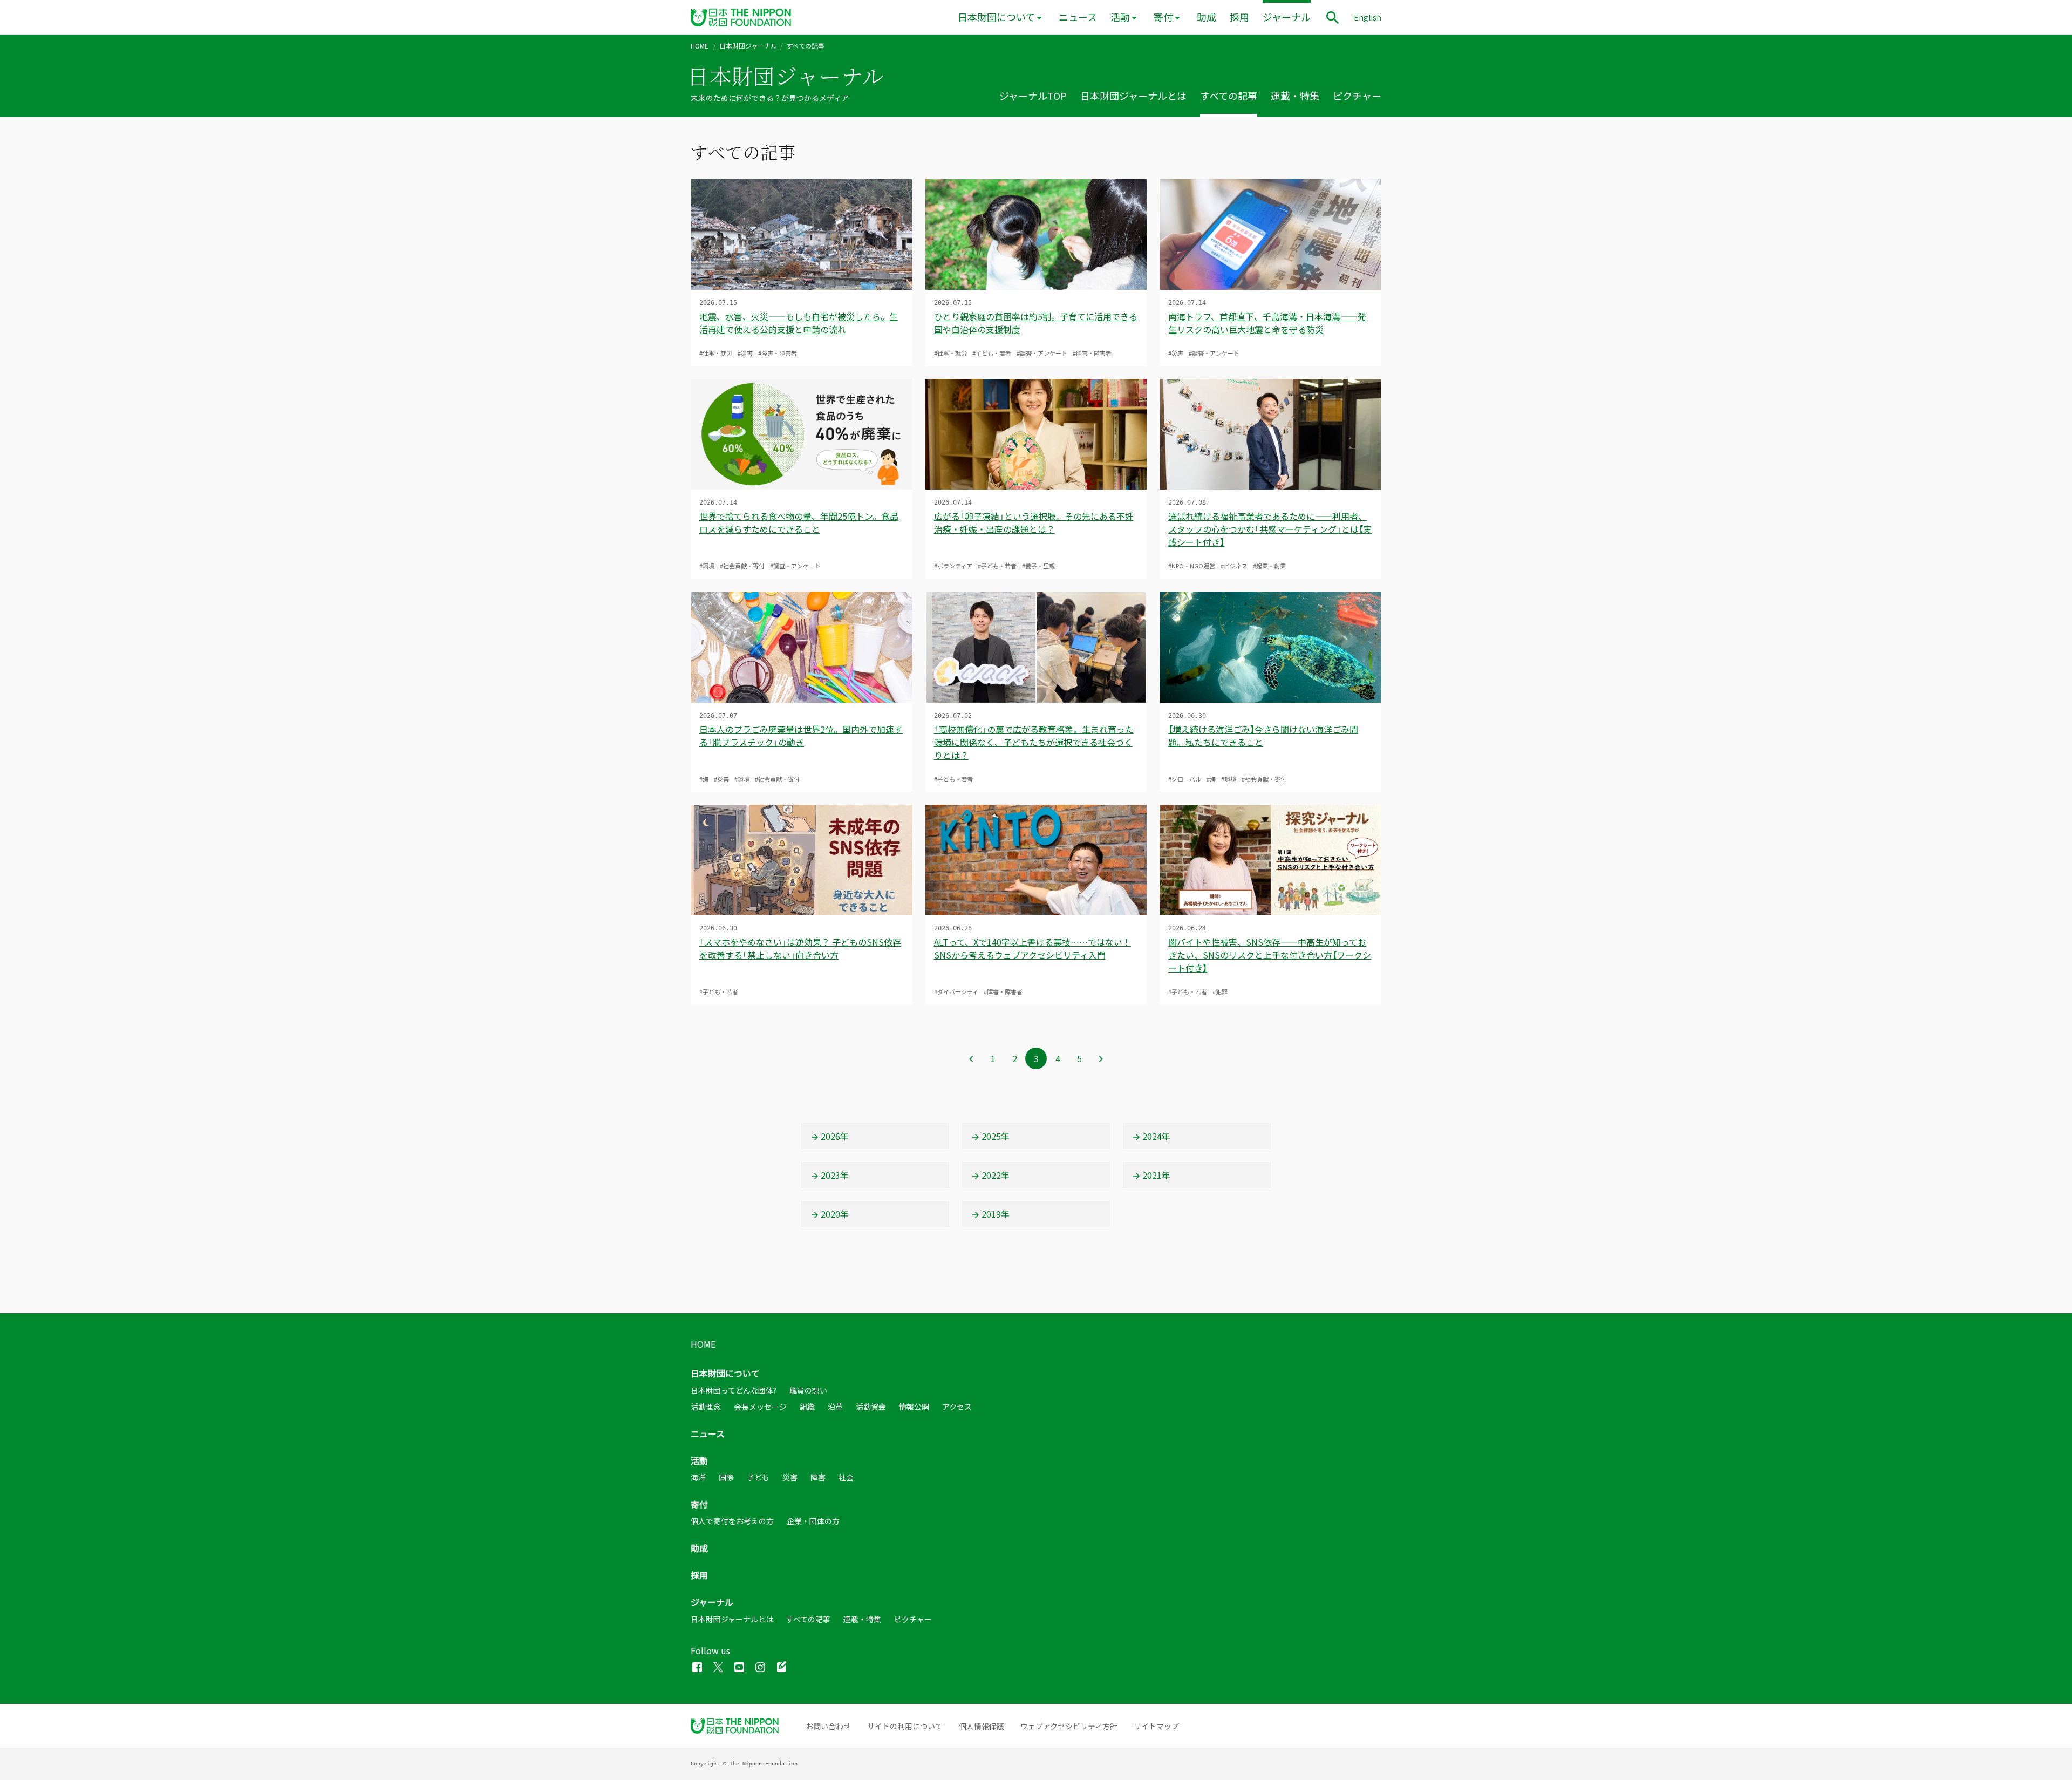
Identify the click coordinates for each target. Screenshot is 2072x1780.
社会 (846, 1477)
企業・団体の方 (813, 1521)
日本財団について (996, 17)
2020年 (835, 1214)
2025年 (996, 1136)
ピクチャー (1357, 96)
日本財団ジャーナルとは (1133, 96)
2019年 (996, 1214)
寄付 (1163, 17)
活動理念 (706, 1407)
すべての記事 (1229, 96)
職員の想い (808, 1390)
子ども (758, 1477)
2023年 (835, 1175)
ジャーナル (1287, 17)
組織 (807, 1407)
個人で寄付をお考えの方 (732, 1521)
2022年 (996, 1175)
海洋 (698, 1477)
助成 (1207, 17)
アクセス (957, 1407)
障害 (818, 1477)
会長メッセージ (760, 1407)
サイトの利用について (905, 1726)
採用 (1239, 17)
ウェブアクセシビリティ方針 (1069, 1726)
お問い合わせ (828, 1726)
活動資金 (871, 1407)
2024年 (1156, 1136)
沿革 (835, 1407)
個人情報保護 (982, 1726)
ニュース (1078, 17)
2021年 (1156, 1175)
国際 (726, 1477)
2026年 (835, 1136)
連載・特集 (1295, 96)
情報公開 (914, 1407)
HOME (700, 46)
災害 (790, 1477)
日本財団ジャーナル (748, 46)
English (1368, 17)
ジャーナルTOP (1033, 96)
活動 (1120, 17)
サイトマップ (1156, 1726)
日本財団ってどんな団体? (734, 1390)
